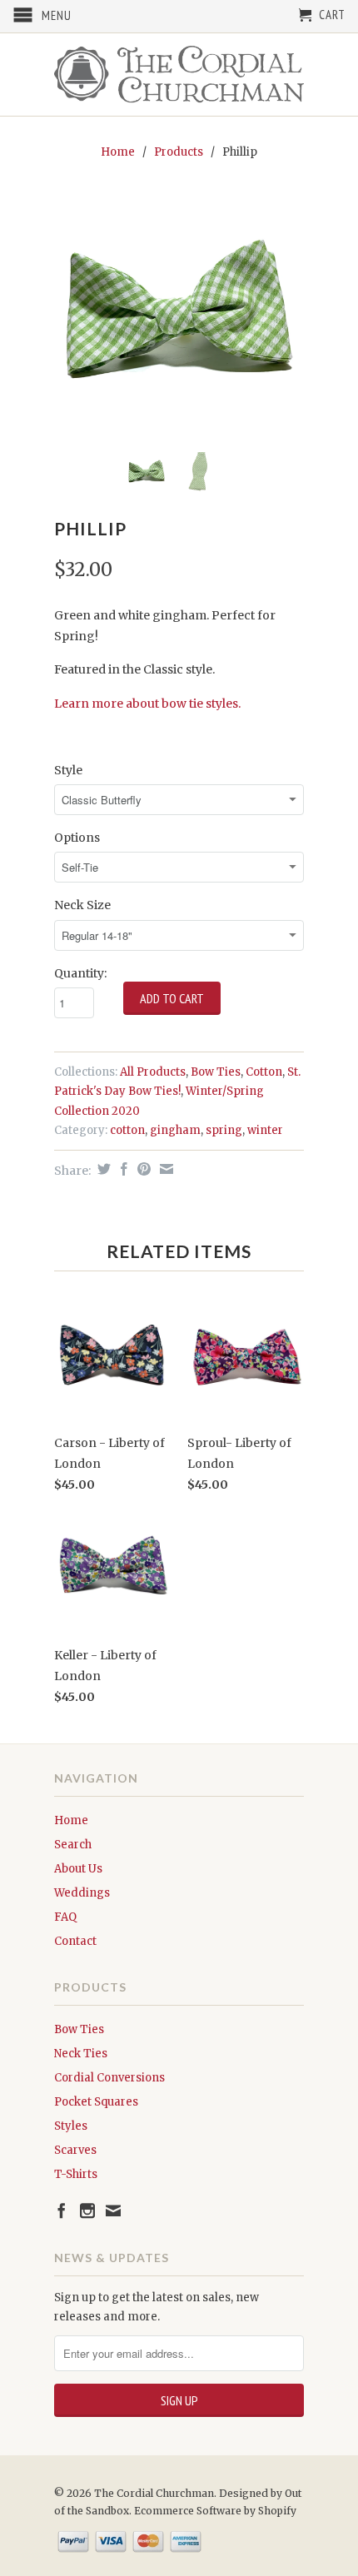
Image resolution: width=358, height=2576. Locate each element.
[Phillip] (179, 315)
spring (224, 1130)
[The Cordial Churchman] (179, 75)
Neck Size (82, 905)
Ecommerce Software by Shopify (215, 2511)
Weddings (82, 1893)
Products (179, 152)
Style (68, 770)
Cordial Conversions (109, 2078)
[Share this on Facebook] (122, 1169)
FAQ (65, 1917)
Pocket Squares (96, 2102)
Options (77, 838)
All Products (153, 1072)
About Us (78, 1869)
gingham (175, 1130)
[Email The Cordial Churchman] (113, 2210)
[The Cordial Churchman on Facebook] (62, 2210)
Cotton (264, 1072)
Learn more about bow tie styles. (147, 704)
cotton (127, 1130)
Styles (71, 2126)
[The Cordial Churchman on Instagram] (87, 2210)
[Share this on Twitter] (102, 1169)
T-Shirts (76, 2174)
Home (71, 1820)
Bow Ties (216, 1072)
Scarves (75, 2150)
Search (73, 1845)
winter (265, 1130)
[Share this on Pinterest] (142, 1169)
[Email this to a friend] (164, 1169)
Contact (75, 1941)
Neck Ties (81, 2054)
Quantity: (80, 973)
